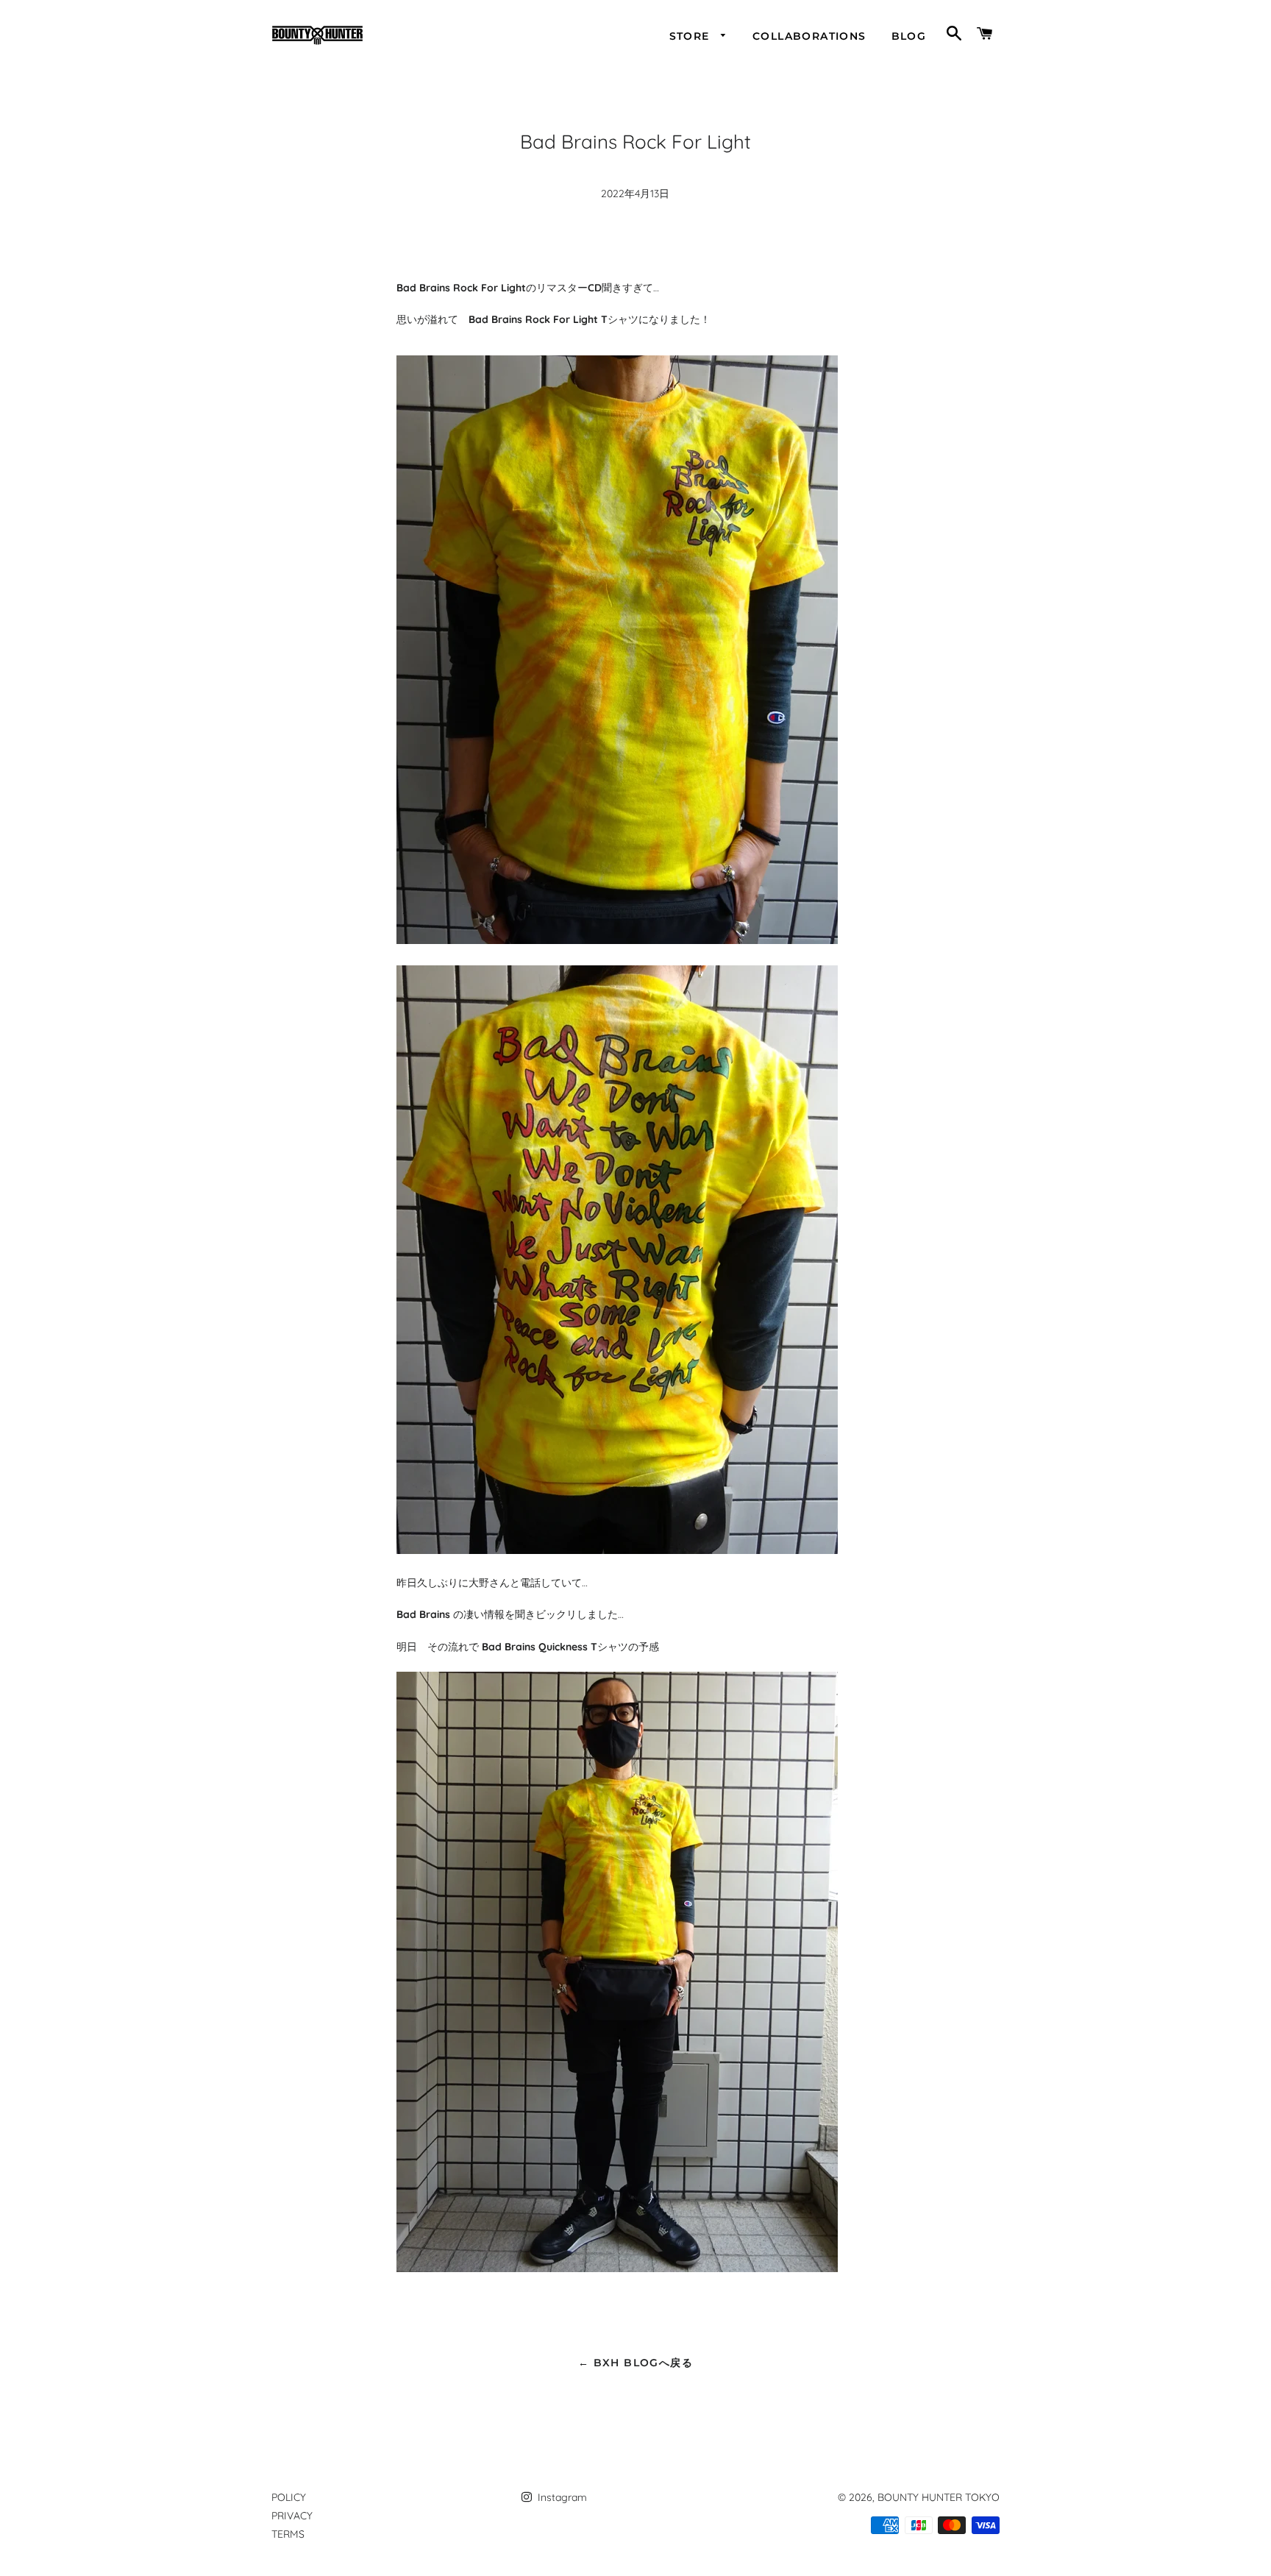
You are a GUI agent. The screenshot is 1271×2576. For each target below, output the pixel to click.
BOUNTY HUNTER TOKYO (939, 2497)
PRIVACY (292, 2516)
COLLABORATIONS (809, 36)
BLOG (909, 36)
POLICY (289, 2497)
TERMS (288, 2534)
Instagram (561, 2497)
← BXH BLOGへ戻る (635, 2363)
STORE (691, 36)
